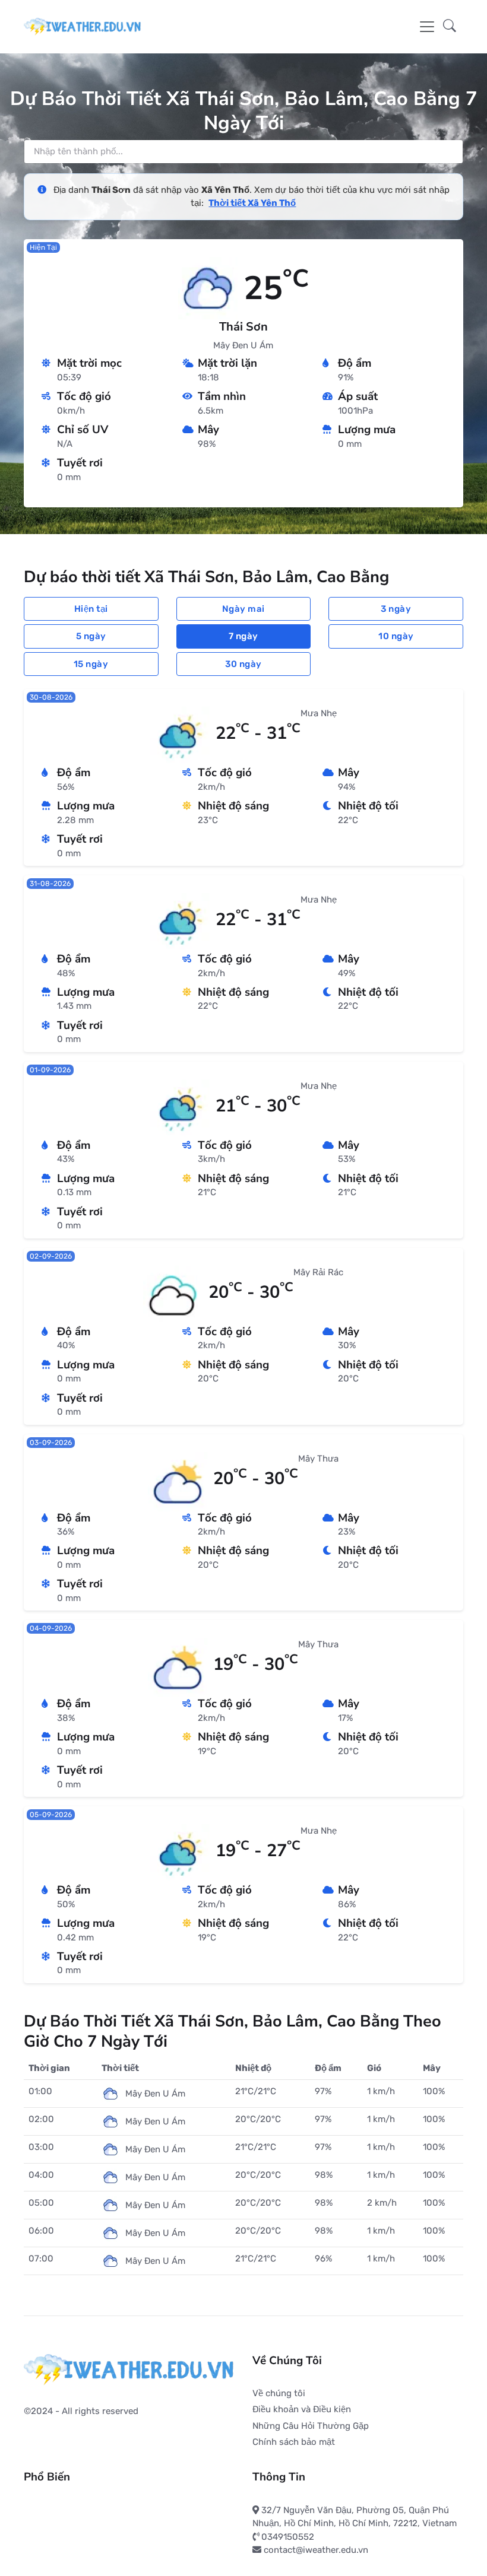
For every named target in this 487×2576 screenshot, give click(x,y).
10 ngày (396, 636)
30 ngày (243, 664)
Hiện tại (91, 609)
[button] (450, 27)
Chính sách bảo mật (294, 2442)
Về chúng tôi (279, 2393)
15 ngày (91, 664)
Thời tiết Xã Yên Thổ (252, 203)
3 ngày (396, 609)
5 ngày (91, 636)
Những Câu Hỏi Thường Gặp (311, 2426)
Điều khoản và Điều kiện (302, 2409)
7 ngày (243, 636)
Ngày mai (243, 609)
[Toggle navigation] (427, 27)
